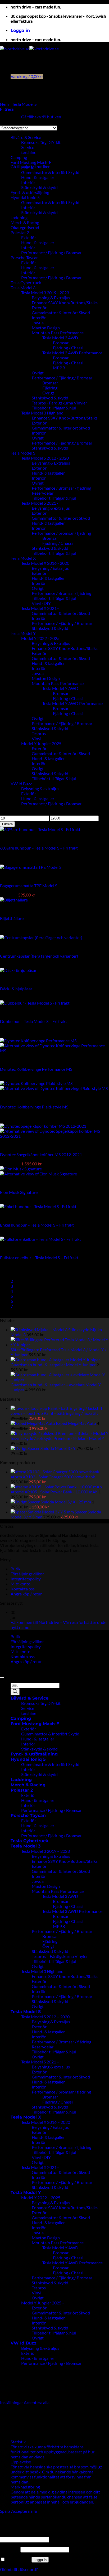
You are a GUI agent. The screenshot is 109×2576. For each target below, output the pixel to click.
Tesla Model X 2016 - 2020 (45, 563)
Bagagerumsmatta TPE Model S (29, 886)
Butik (15, 1569)
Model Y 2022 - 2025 (40, 638)
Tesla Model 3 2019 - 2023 (45, 293)
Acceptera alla (37, 2402)
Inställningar (12, 2402)
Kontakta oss (23, 1589)
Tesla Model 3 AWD (60, 338)
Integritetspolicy (26, 1579)
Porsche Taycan (25, 257)
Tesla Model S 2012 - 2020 (45, 458)
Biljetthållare (12, 918)
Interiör (28, 182)
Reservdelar (43, 493)
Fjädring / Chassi (68, 348)
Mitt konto (21, 1584)
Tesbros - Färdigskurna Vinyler (59, 403)
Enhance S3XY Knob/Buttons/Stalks (65, 303)
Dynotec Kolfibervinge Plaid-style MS (34, 1107)
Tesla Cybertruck (26, 283)
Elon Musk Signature (19, 1192)
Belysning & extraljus (51, 508)
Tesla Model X (23, 558)
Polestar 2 (20, 232)
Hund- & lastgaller (38, 177)
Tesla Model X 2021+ (40, 608)
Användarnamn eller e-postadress (32, 2534)
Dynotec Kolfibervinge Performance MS (36, 1069)
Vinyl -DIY (41, 603)
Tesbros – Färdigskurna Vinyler (60, 1956)
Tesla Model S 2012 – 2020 (45, 2017)
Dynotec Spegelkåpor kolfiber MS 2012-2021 (41, 1154)
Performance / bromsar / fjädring (61, 533)
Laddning (19, 217)
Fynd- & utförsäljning (30, 192)
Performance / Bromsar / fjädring (62, 488)
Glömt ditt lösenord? (19, 2569)
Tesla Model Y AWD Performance (72, 703)
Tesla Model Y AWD (60, 688)
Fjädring (50, 388)
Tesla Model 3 (23, 288)
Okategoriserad (25, 227)
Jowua (38, 323)
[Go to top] (2, 1677)
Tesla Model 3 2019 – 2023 (46, 1851)
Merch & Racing (25, 222)
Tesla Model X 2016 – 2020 (46, 2122)
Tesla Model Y (23, 633)
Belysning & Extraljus (51, 298)
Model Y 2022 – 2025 (41, 2198)
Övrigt (38, 373)
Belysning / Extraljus (50, 568)
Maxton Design (46, 328)
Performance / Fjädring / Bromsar (51, 252)
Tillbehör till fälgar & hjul (54, 408)
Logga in (40, 2560)
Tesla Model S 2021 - (40, 503)
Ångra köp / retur (26, 1594)
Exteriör (29, 167)
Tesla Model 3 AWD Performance (72, 353)
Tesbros (39, 733)
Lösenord (10, 2549)
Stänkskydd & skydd (39, 187)
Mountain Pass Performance (58, 333)
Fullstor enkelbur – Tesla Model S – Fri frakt (39, 1258)
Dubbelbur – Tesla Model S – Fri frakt (33, 1021)
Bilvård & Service (29, 1698)
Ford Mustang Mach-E (31, 162)
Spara (6, 2511)
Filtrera (7, 824)
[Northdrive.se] (29, 49)
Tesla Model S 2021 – (40, 2062)
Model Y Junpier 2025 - (42, 743)
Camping (19, 157)
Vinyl (37, 738)
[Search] (15, 1692)
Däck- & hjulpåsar (16, 989)
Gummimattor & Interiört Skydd (50, 172)
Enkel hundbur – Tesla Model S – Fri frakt (37, 1225)
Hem (4, 104)
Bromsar (61, 343)
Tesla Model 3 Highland (42, 413)
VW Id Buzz (21, 783)
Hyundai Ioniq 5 (25, 197)
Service (28, 1708)
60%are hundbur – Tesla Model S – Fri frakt (39, 848)
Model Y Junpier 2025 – (43, 2303)
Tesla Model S (24, 104)
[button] (20, 30)
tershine (29, 152)
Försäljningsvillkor (27, 1574)
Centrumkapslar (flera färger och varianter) (39, 956)
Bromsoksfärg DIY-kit (41, 142)
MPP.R (59, 368)
